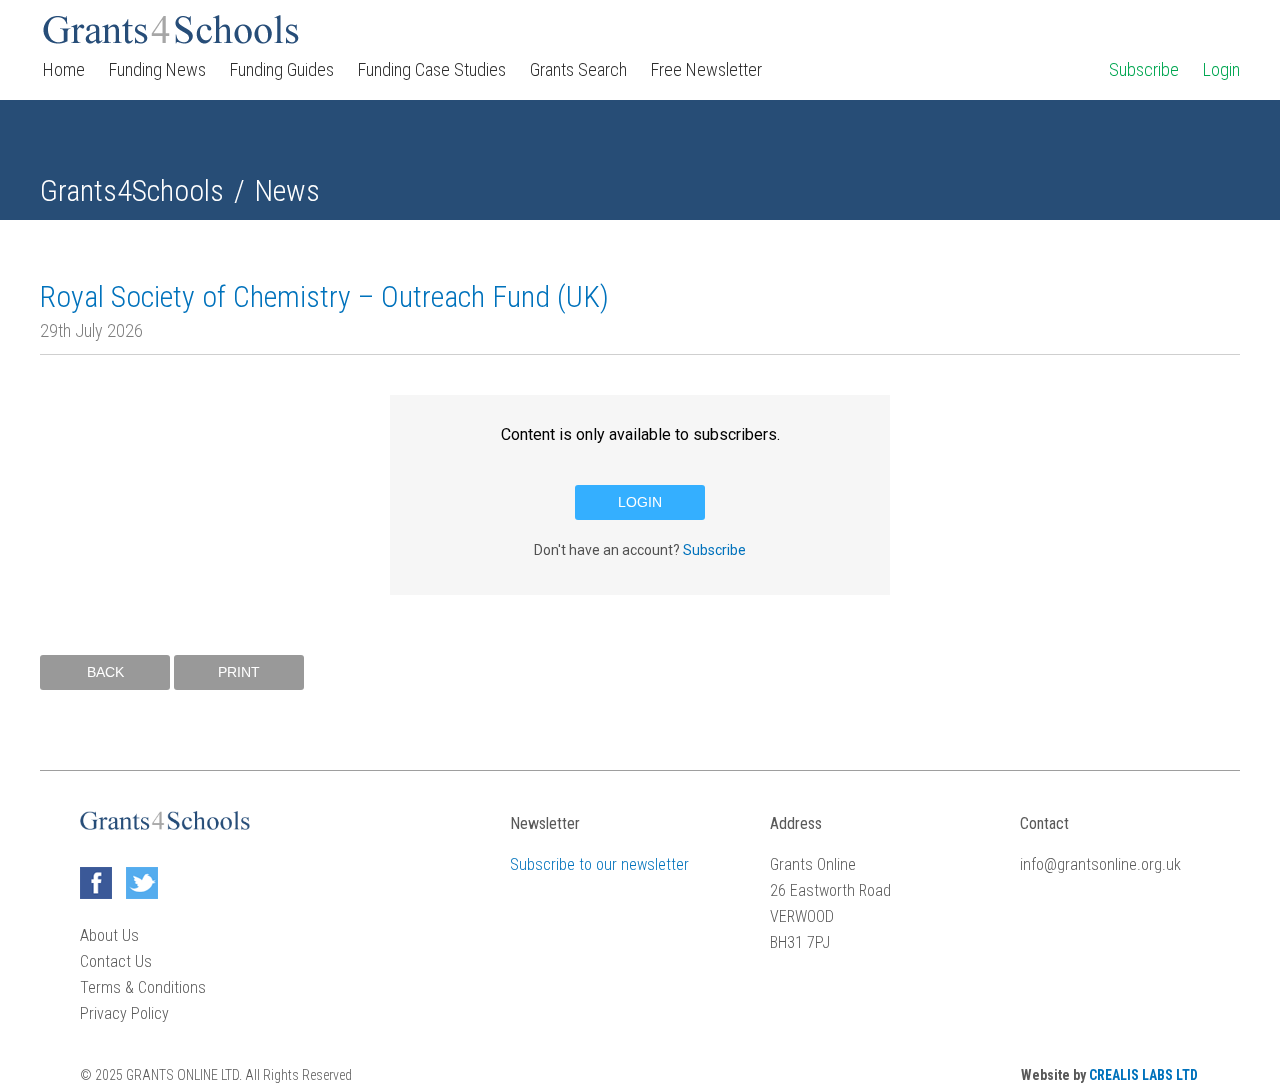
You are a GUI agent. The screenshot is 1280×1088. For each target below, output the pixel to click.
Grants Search (578, 69)
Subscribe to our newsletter (599, 864)
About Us (109, 935)
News (287, 190)
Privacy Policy (124, 1013)
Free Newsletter (706, 69)
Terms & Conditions (143, 987)
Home (64, 69)
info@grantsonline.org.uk (1100, 864)
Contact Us (116, 961)
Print (239, 672)
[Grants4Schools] (171, 29)
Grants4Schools (132, 190)
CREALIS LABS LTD (1143, 1075)
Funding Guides (282, 69)
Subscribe (1144, 69)
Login (1221, 69)
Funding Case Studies (432, 69)
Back (105, 672)
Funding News (157, 69)
